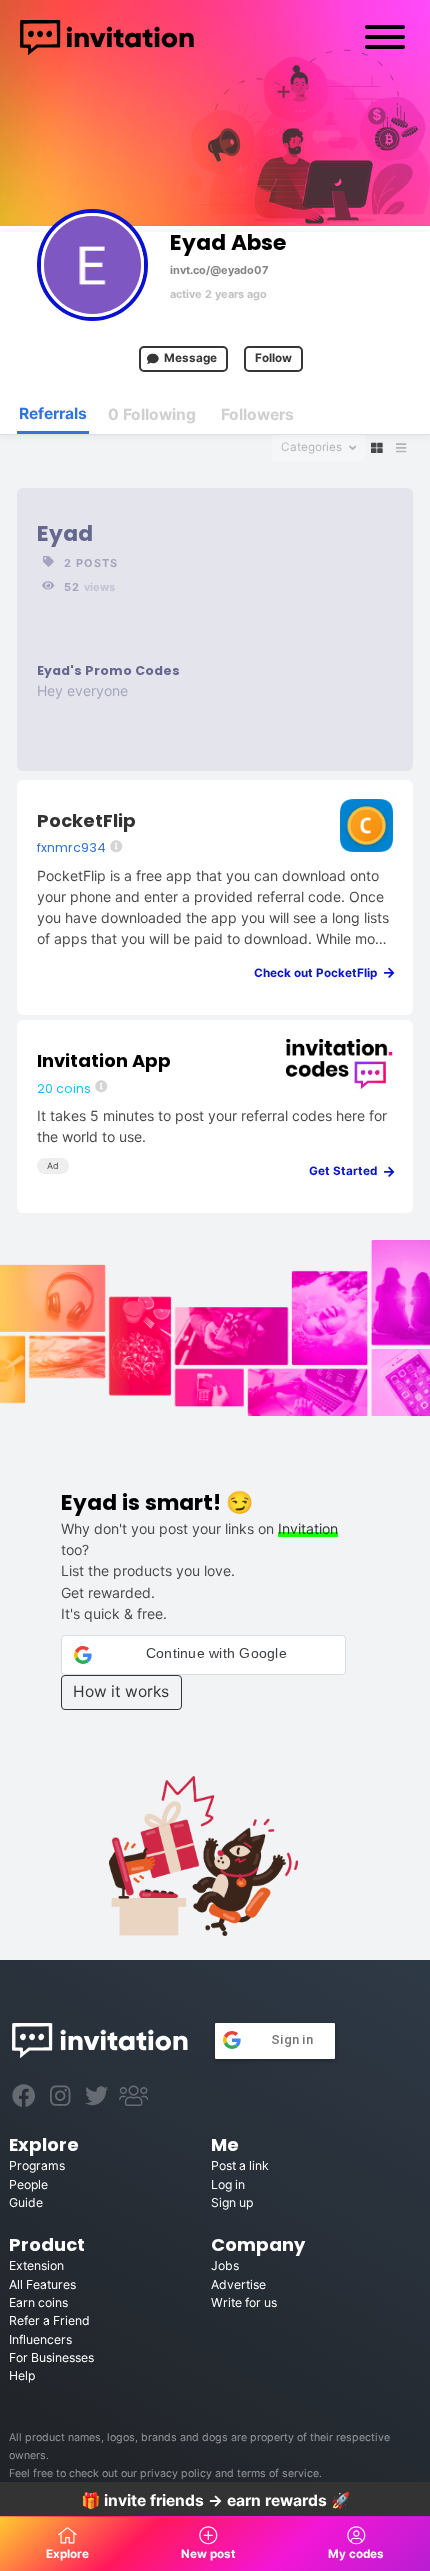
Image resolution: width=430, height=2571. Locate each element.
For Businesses (51, 2357)
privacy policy (176, 2473)
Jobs (225, 2265)
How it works (121, 1691)
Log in (228, 2184)
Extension (36, 2265)
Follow (273, 358)
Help (22, 2375)
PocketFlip (86, 820)
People (28, 2184)
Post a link (240, 2165)
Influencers (40, 2339)
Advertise (238, 2284)
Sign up (232, 2202)
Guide (26, 2202)
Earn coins (38, 2302)
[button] (204, 1655)
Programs (37, 2165)
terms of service (278, 2473)
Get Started (347, 1171)
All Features (42, 2284)
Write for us (244, 2302)
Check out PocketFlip (320, 973)
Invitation (308, 1528)
